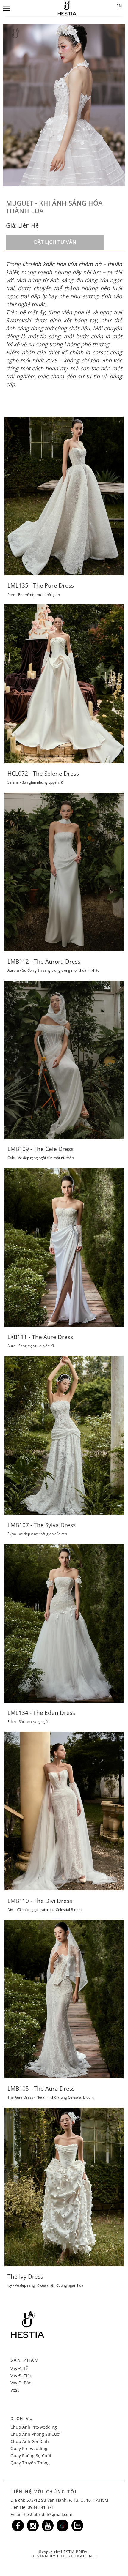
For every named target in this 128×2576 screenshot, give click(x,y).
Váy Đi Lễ (19, 2369)
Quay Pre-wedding (29, 2448)
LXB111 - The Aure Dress (40, 1337)
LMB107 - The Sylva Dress (42, 1525)
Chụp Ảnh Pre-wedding (34, 2427)
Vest (15, 2390)
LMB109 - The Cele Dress (40, 1149)
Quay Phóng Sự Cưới (31, 2456)
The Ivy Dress (25, 2277)
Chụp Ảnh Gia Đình (30, 2441)
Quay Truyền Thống (30, 2463)
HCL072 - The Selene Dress (43, 774)
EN (119, 6)
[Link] (18, 2526)
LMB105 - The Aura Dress (41, 2089)
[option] (64, 105)
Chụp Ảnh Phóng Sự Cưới (36, 2434)
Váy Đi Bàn (21, 2383)
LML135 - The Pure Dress (41, 585)
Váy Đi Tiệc (21, 2376)
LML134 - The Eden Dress (41, 1713)
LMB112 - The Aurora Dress (44, 962)
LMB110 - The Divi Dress (40, 1901)
